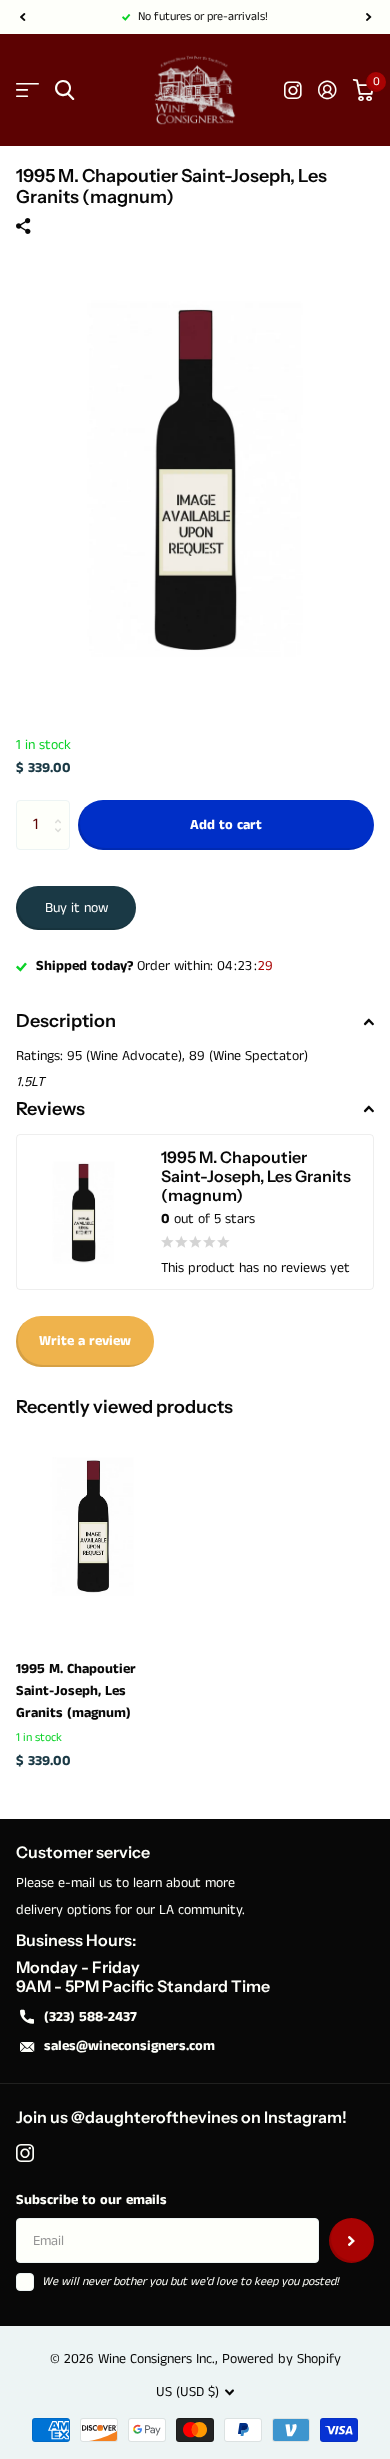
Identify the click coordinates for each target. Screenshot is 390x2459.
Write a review (85, 1341)
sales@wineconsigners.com (129, 2046)
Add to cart (226, 825)
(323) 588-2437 (90, 2017)
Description (66, 1021)
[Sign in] (327, 90)
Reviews (50, 1109)
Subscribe (351, 2240)
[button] (22, 17)
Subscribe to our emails (91, 2200)
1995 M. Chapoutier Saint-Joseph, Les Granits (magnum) (76, 1691)
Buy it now (76, 908)
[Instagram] (25, 2153)
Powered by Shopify (281, 2359)
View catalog (27, 90)
